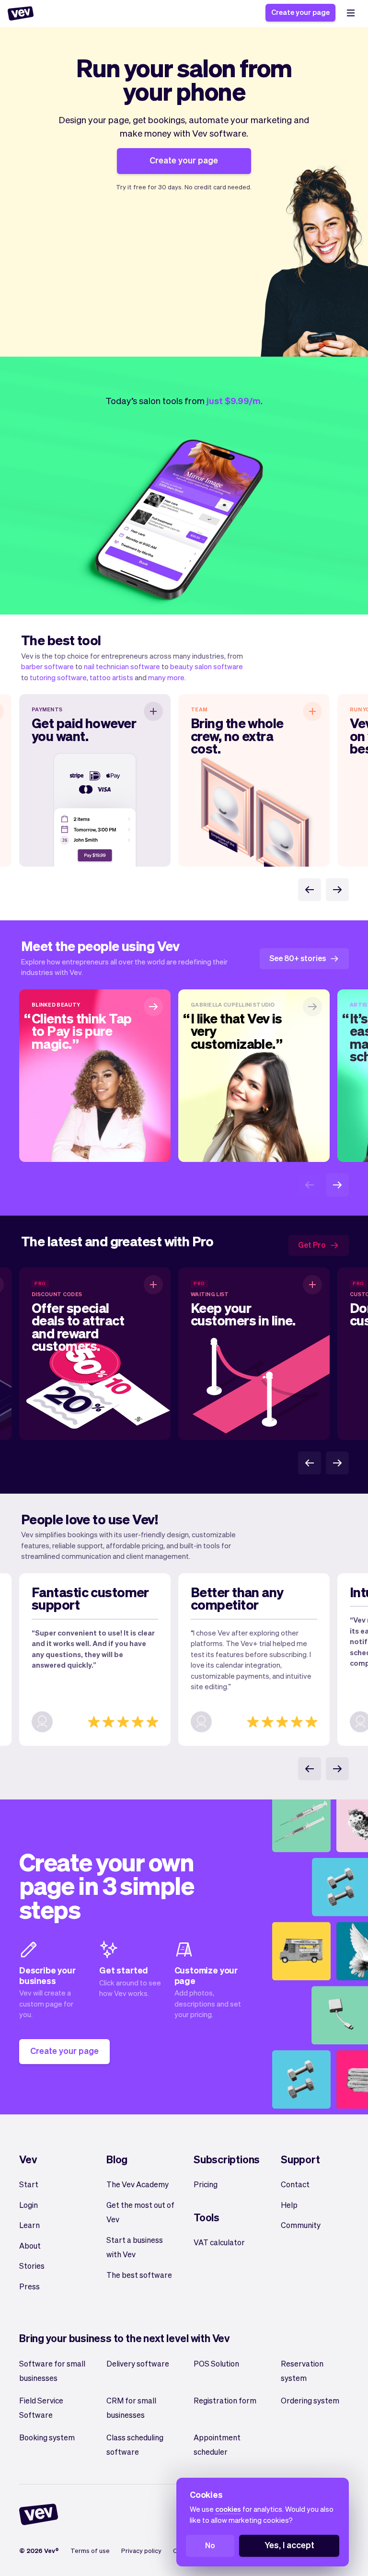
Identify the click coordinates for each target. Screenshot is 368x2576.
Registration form (225, 2400)
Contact (295, 2184)
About (30, 2245)
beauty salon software (207, 666)
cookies (228, 2509)
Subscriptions (227, 2159)
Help (289, 2205)
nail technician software (122, 666)
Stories (32, 2266)
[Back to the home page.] (21, 13)
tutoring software (58, 677)
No (210, 2545)
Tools (207, 2217)
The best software (139, 2275)
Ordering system (310, 2400)
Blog (117, 2159)
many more (166, 677)
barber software (47, 666)
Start (29, 2184)
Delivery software (138, 2363)
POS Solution (216, 2363)
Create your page (300, 12)
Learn (29, 2225)
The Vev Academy (138, 2184)
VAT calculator (219, 2242)
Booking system (47, 2437)
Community (301, 2225)
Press (29, 2286)
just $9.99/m (234, 400)
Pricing (206, 2184)
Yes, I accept (289, 2545)
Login (29, 2205)
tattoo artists (111, 677)
